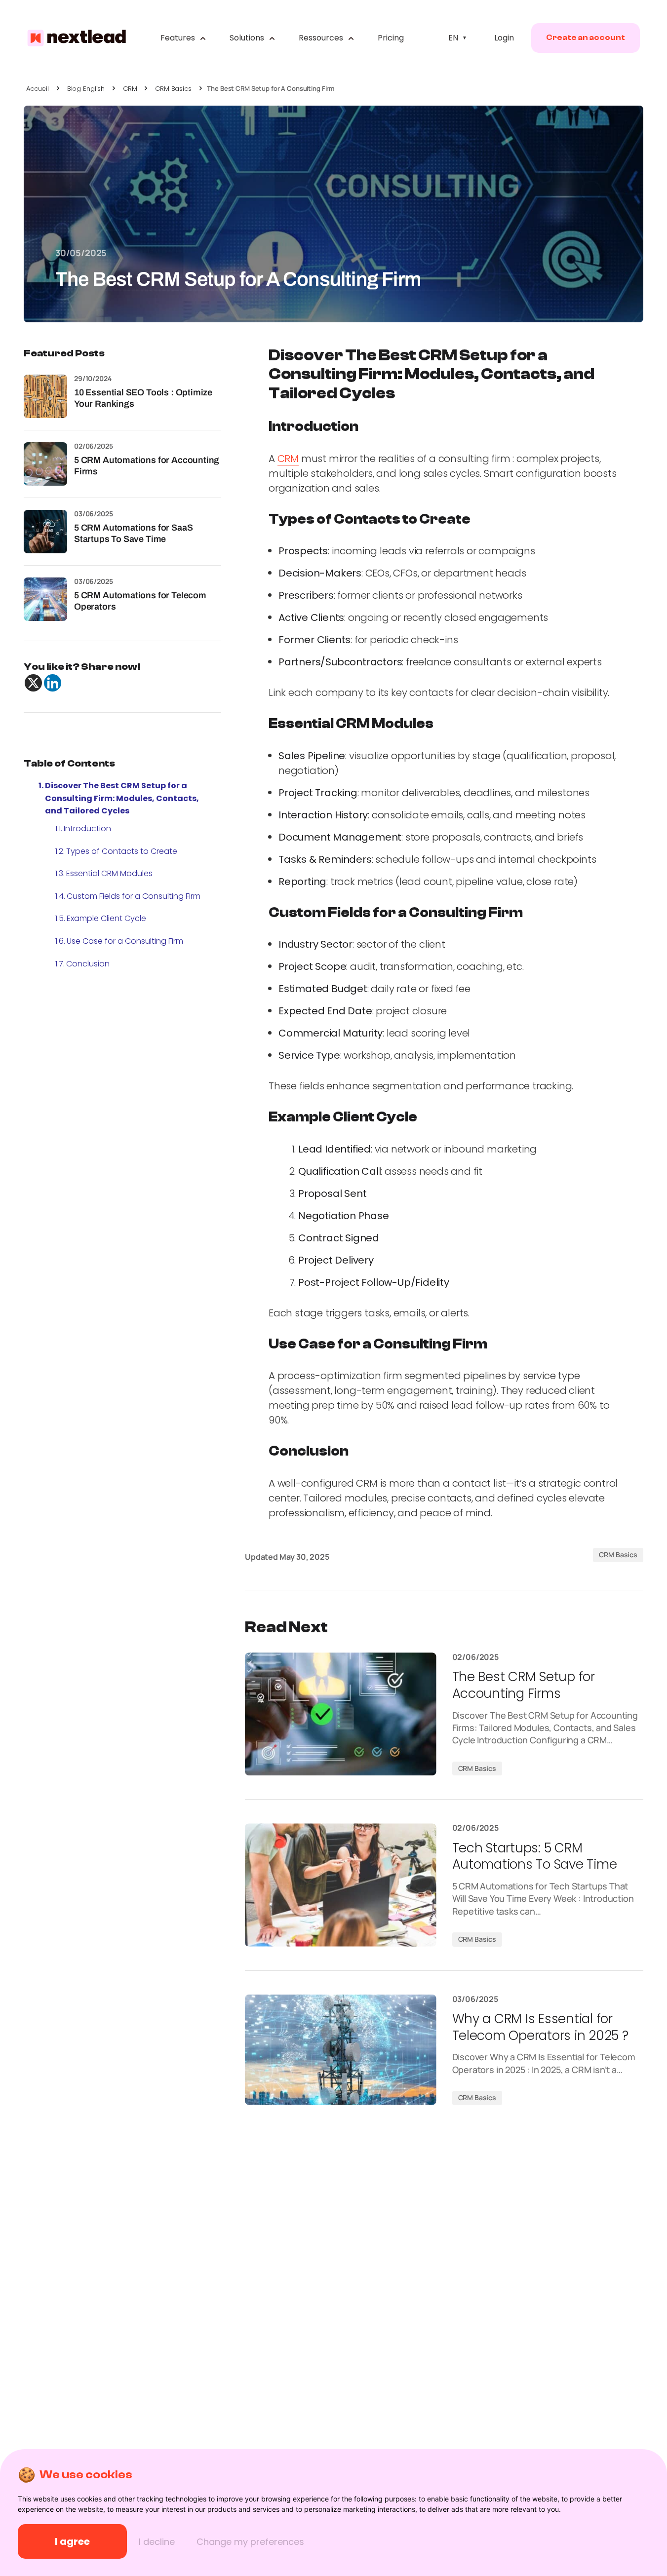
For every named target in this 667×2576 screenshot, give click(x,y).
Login (504, 38)
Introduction (87, 828)
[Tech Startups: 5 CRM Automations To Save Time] (341, 1885)
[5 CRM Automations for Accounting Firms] (45, 464)
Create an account (586, 38)
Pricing (391, 38)
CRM (130, 89)
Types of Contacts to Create (122, 851)
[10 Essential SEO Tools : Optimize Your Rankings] (45, 396)
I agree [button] (72, 2541)
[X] (33, 683)
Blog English (86, 89)
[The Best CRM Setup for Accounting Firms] (341, 1714)
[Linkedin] (53, 683)
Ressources (322, 38)
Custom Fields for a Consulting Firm (134, 896)
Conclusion (88, 964)
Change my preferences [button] (250, 2542)
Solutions (248, 38)
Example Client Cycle (106, 918)
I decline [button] (157, 2542)
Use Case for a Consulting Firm (125, 941)
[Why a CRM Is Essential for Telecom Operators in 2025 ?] (341, 2050)
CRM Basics (173, 89)
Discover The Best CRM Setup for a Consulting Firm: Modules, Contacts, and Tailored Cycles (122, 798)
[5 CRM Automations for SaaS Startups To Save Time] (45, 532)
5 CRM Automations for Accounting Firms (147, 466)
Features (179, 38)
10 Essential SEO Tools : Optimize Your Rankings (143, 398)
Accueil (38, 89)
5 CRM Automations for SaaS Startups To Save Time (133, 533)
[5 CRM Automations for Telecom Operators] (45, 599)
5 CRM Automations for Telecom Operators (140, 601)
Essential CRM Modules (109, 873)
